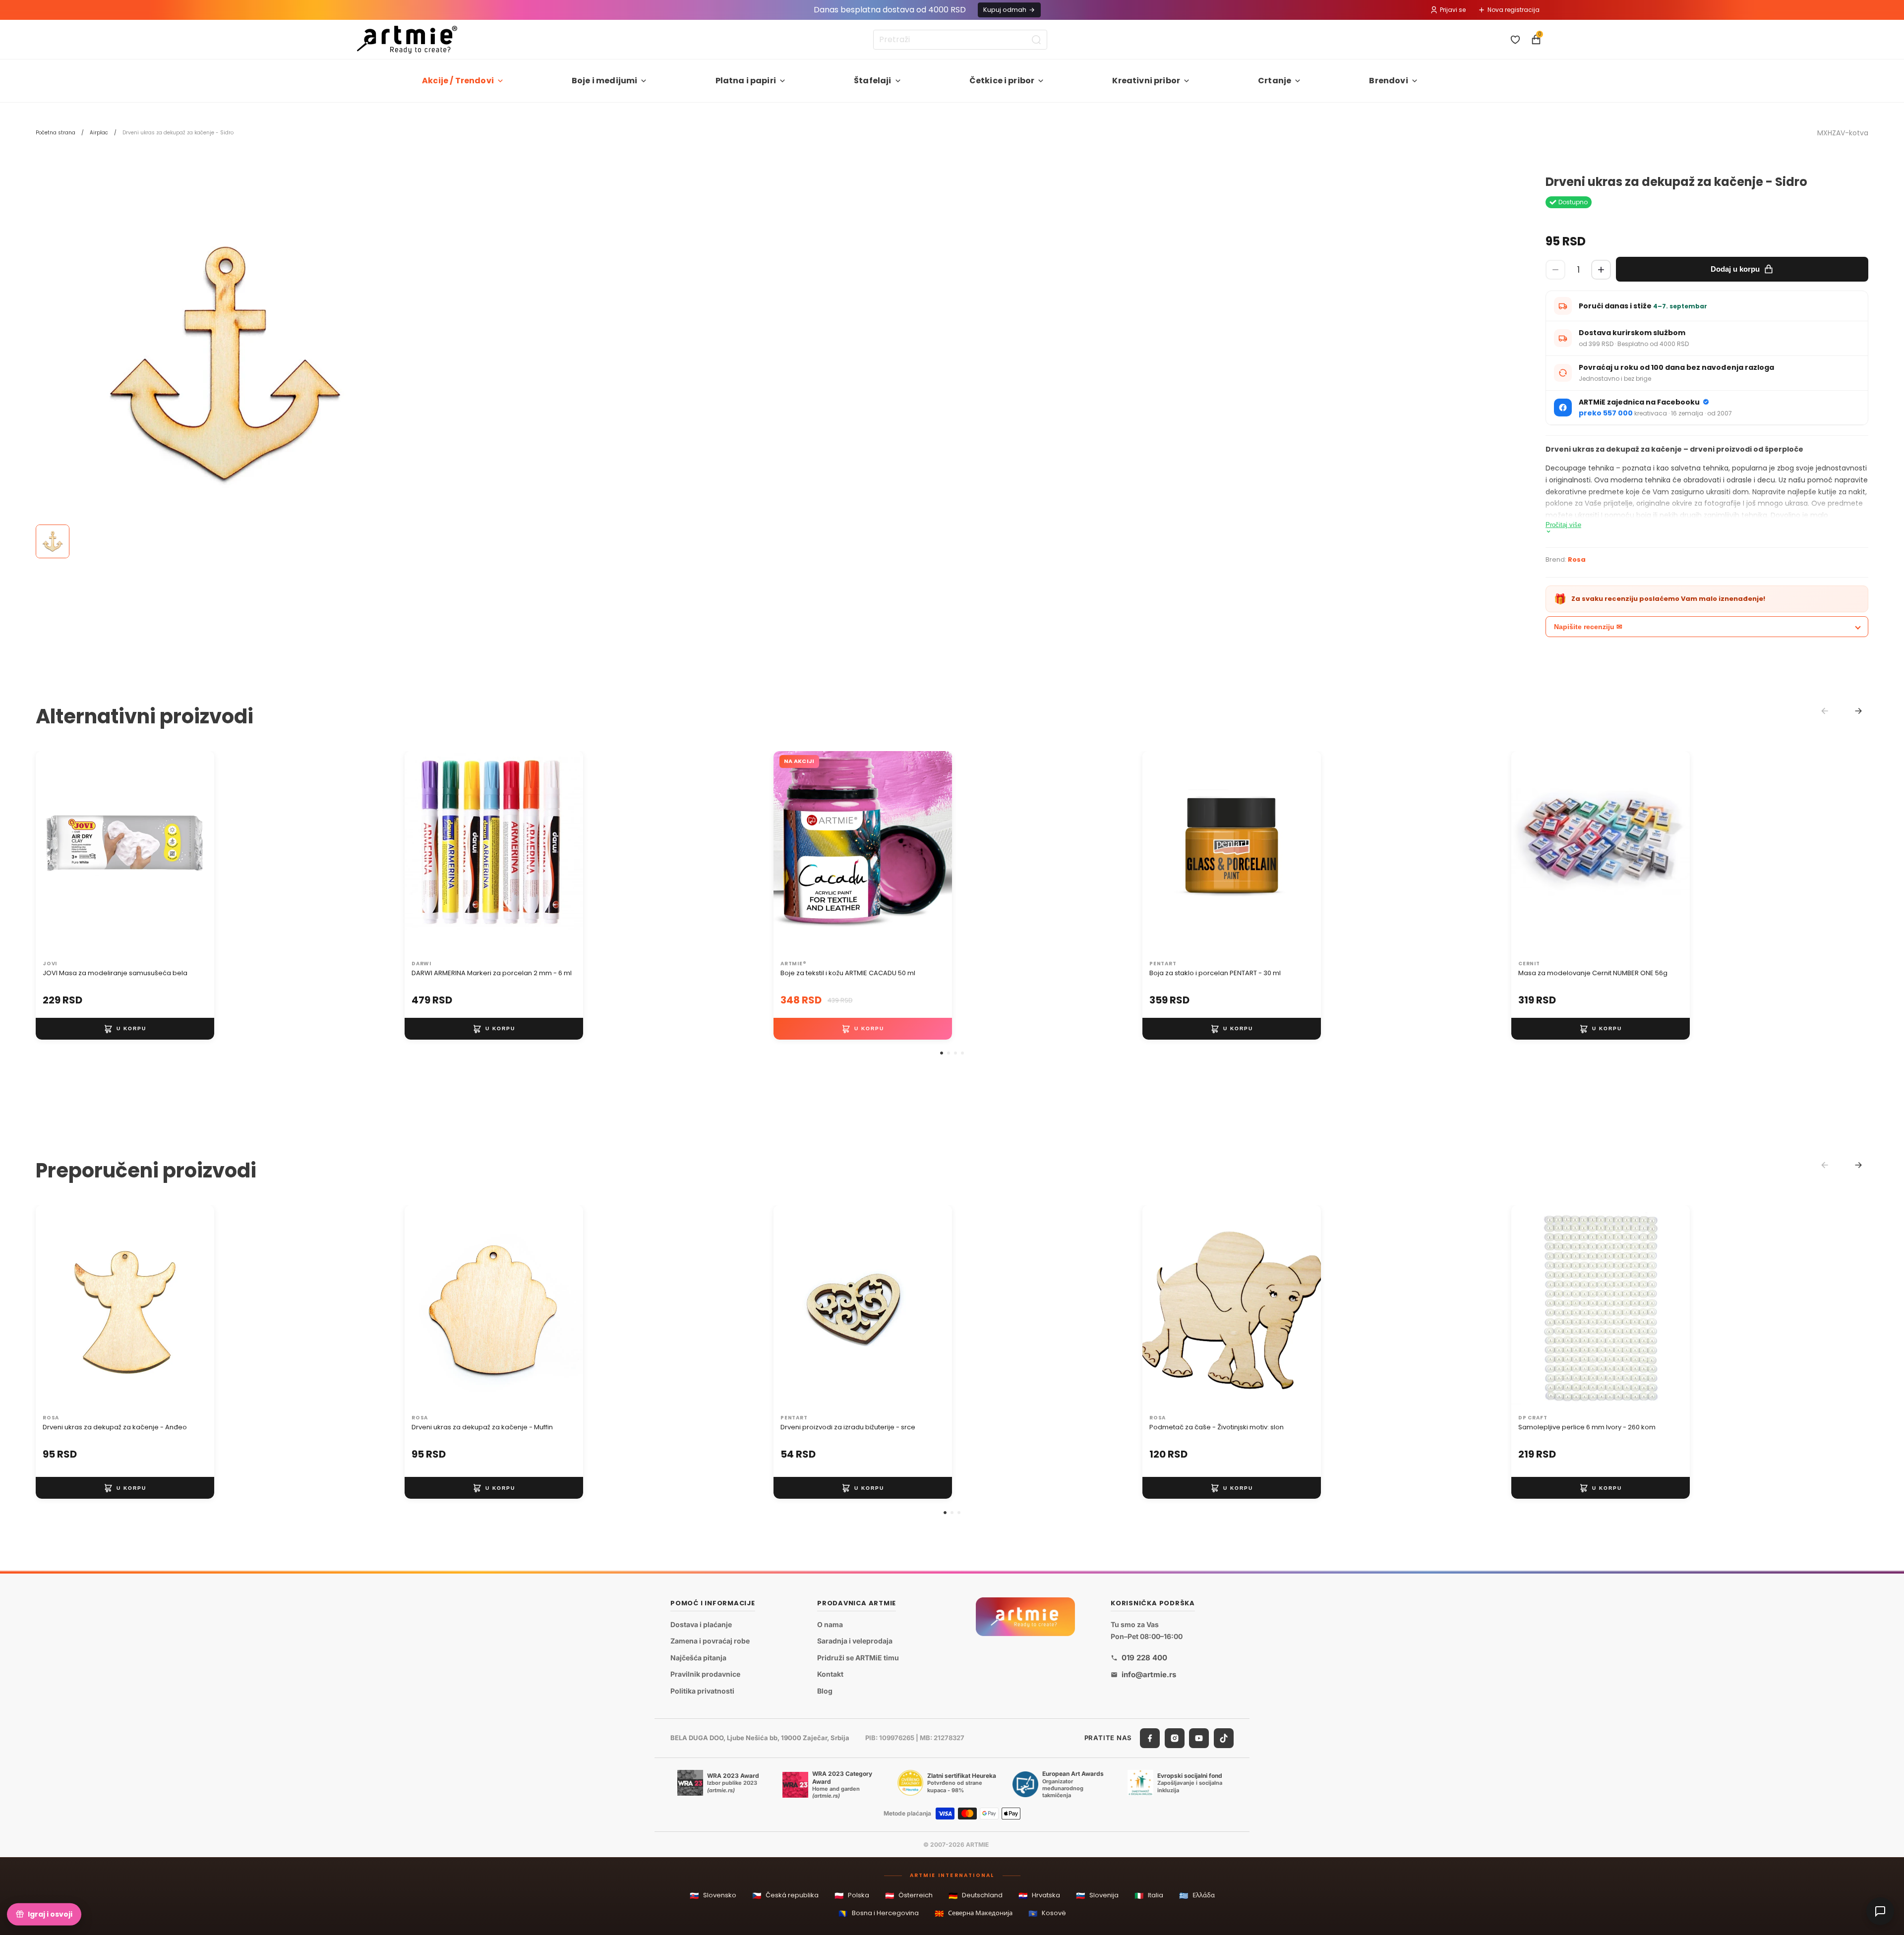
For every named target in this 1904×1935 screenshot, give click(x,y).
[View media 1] (53, 541)
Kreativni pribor (1146, 81)
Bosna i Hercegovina (879, 1913)
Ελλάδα (1197, 1896)
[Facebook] (1150, 1738)
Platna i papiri (746, 81)
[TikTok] (1224, 1738)
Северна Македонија (974, 1913)
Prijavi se (1453, 10)
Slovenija (1097, 1896)
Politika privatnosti (702, 1691)
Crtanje (1275, 81)
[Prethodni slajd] (54, 853)
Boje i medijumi (604, 81)
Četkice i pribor (1002, 81)
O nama (830, 1624)
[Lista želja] (1515, 40)
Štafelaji (872, 81)
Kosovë (1047, 1913)
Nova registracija (1514, 10)
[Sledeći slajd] (196, 853)
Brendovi (1388, 81)
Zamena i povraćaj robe (710, 1641)
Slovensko (713, 1896)
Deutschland (976, 1896)
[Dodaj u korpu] (125, 1029)
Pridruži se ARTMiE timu (858, 1658)
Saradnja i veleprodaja (855, 1641)
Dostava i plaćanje (701, 1624)
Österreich (909, 1896)
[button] (942, 1053)
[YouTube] (1199, 1738)
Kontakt (830, 1674)
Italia (1149, 1896)
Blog (825, 1691)
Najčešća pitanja (698, 1658)
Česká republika (785, 1896)
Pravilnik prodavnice (705, 1674)
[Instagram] (1175, 1738)
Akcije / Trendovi (458, 81)
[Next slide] (1858, 711)
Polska (852, 1896)
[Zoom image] (224, 364)
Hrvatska (1039, 1896)
